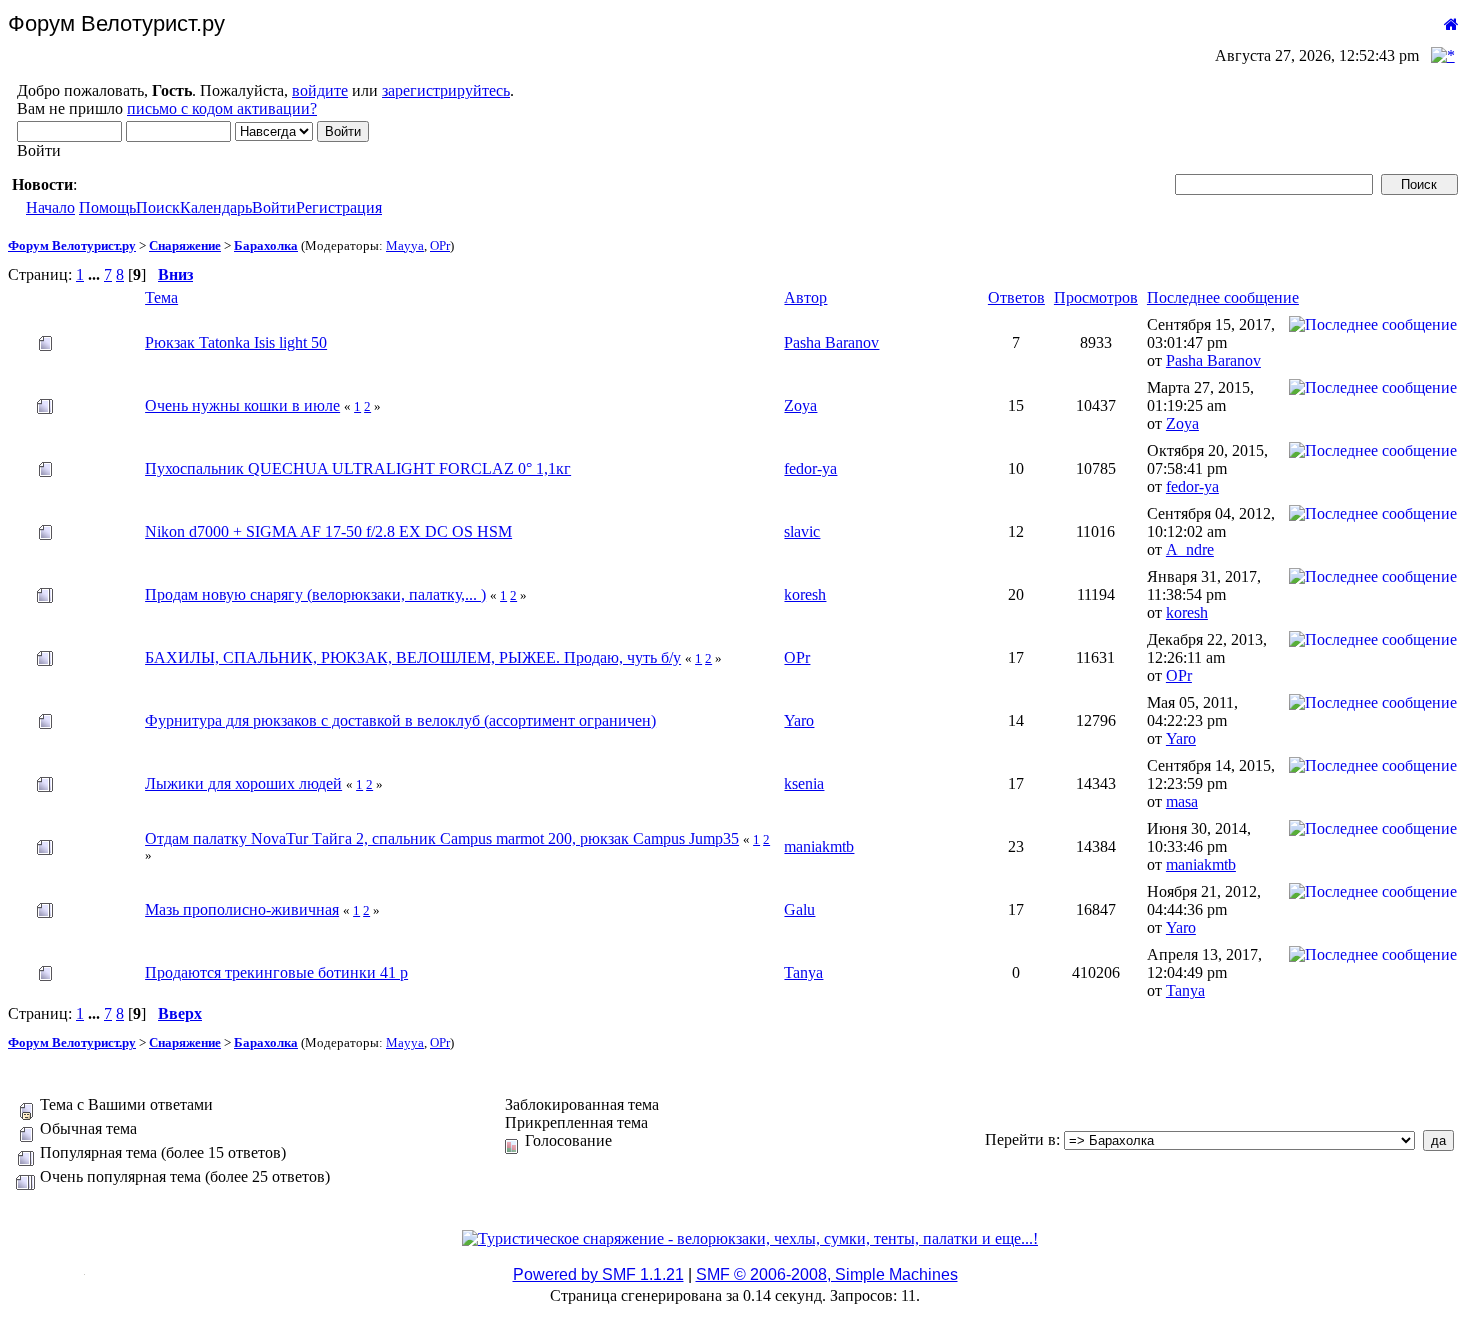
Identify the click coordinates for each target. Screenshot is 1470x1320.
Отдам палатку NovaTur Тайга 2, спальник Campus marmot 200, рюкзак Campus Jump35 (442, 838)
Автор (805, 297)
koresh (805, 594)
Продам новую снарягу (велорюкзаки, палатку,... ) (315, 594)
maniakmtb (819, 846)
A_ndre (1190, 549)
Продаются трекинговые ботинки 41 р (276, 972)
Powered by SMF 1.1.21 (598, 1274)
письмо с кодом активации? (222, 108)
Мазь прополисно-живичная (242, 909)
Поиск (158, 207)
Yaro (799, 720)
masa (1182, 801)
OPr (440, 245)
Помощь (107, 207)
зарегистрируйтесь (446, 90)
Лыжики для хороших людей (243, 783)
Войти (274, 207)
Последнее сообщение (1223, 297)
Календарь (216, 207)
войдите (320, 90)
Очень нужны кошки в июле (242, 405)
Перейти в (1020, 1139)
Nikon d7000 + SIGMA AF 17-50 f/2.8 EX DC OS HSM (328, 531)
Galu (799, 909)
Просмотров (1096, 297)
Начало (50, 207)
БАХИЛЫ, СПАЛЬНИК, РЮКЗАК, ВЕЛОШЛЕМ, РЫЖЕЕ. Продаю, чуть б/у (413, 657)
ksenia (804, 783)
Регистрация (339, 207)
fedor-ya (810, 468)
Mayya (405, 245)
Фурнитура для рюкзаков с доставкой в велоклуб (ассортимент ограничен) (400, 720)
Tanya (803, 972)
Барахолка (266, 245)
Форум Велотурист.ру (72, 245)
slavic (802, 531)
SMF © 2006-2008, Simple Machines (827, 1274)
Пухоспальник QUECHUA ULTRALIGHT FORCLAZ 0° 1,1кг (358, 468)
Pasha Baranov (831, 342)
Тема (161, 297)
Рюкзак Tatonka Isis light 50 (236, 342)
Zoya (800, 405)
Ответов (1016, 297)
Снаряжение (185, 245)
